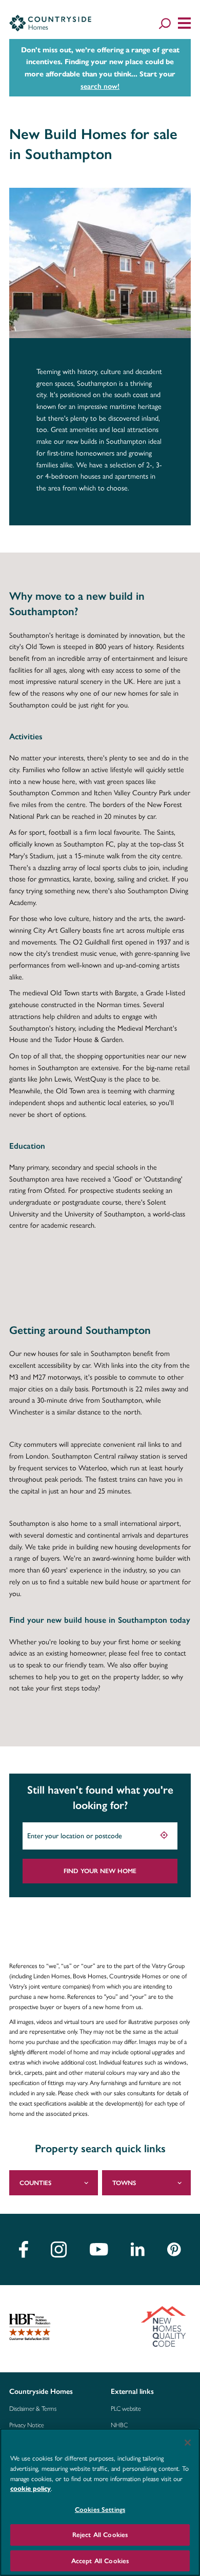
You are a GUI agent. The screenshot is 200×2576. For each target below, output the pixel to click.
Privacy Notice (27, 2425)
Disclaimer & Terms (33, 2409)
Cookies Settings (100, 2510)
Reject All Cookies (100, 2535)
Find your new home (100, 1871)
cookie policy (31, 2489)
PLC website (126, 2409)
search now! (100, 86)
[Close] (188, 2443)
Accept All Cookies (100, 2561)
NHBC (119, 2425)
